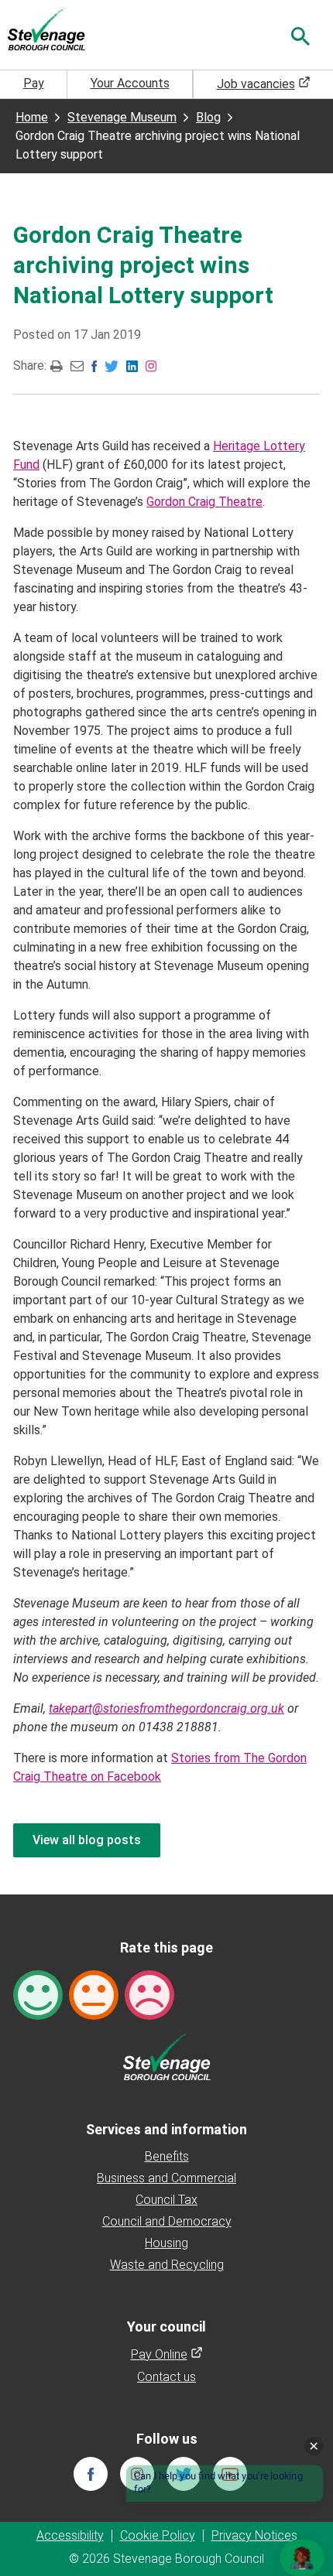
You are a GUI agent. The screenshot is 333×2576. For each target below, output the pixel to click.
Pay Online (167, 2354)
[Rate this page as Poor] (149, 1994)
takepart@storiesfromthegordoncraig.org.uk (166, 1708)
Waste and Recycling (167, 2265)
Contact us (166, 2377)
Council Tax (166, 2200)
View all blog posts (87, 1840)
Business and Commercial (166, 2178)
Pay (34, 83)
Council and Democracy (167, 2221)
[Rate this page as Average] (94, 1994)
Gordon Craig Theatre (204, 502)
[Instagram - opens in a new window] (151, 365)
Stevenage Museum (122, 117)
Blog (208, 117)
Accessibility (70, 2535)
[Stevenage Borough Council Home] (167, 2055)
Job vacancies (264, 84)
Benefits (167, 2156)
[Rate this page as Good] (38, 1994)
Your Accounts (130, 83)
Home (32, 117)
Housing (166, 2243)
